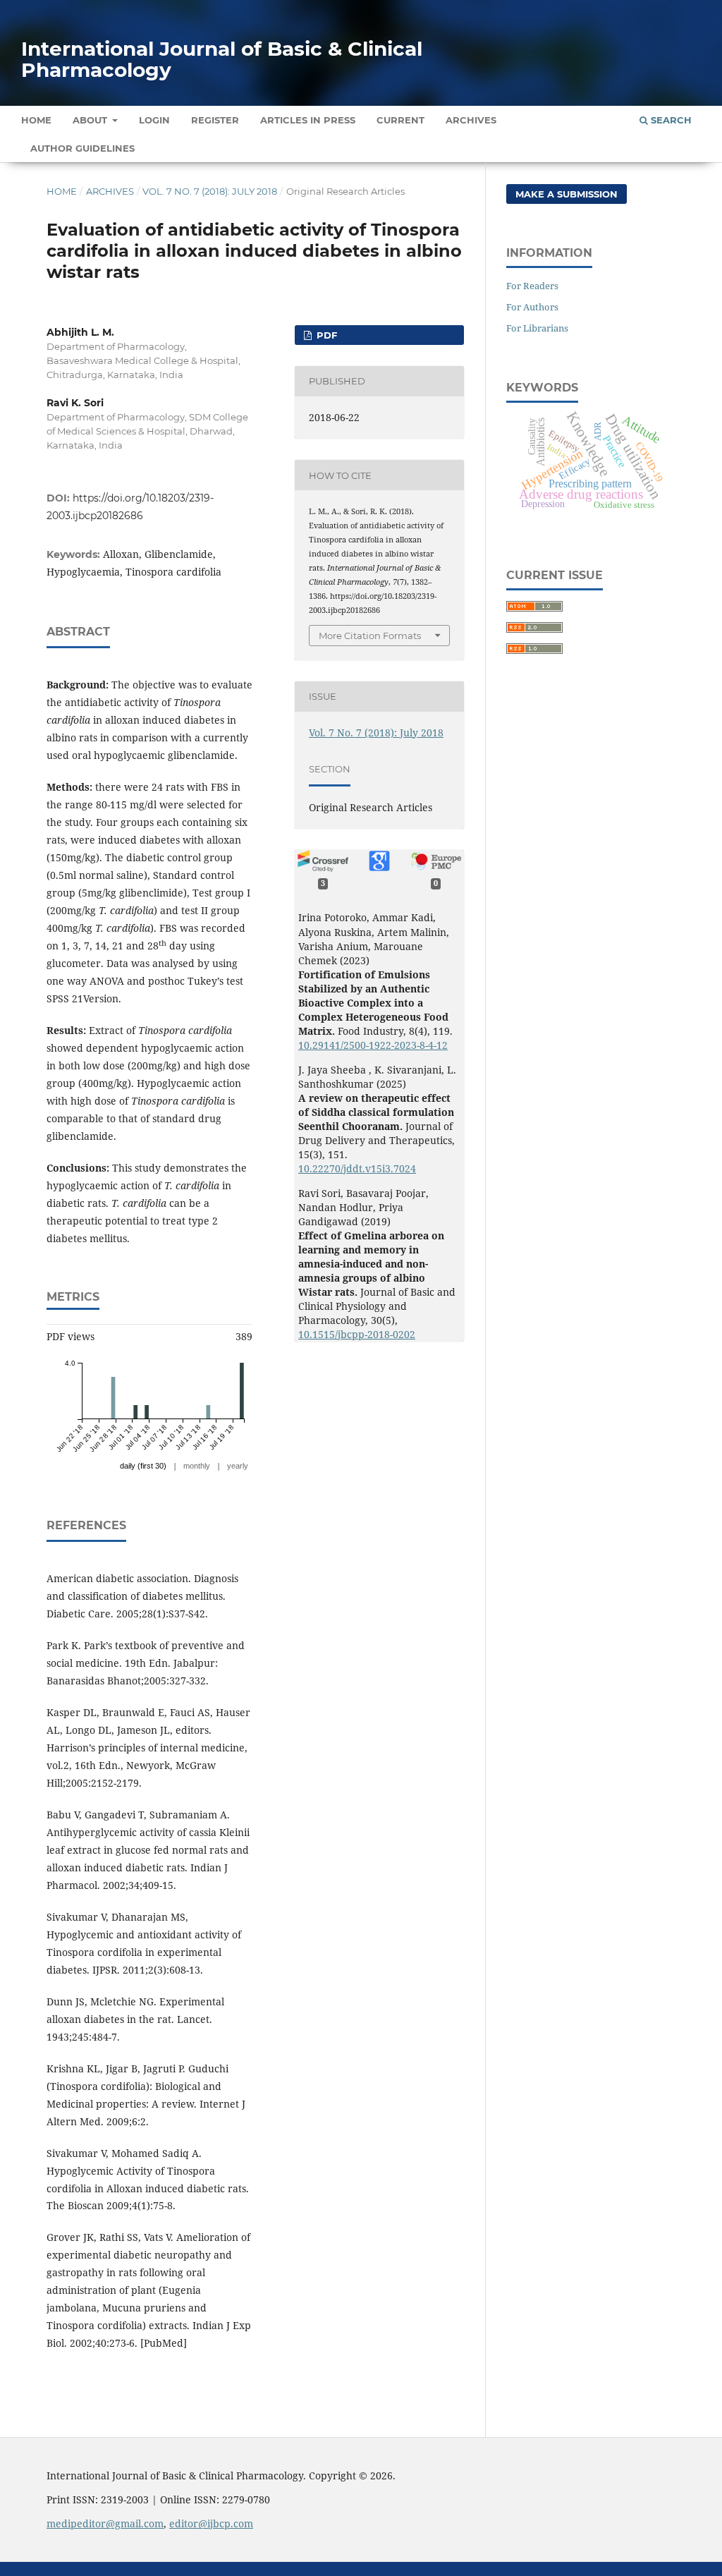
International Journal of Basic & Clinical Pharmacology (222, 59)
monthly (197, 1466)
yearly (238, 1466)
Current (400, 120)
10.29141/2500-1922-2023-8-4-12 (373, 1045)
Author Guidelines (82, 148)
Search (670, 120)
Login (154, 120)
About (91, 120)
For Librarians (537, 328)
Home (36, 120)
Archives (471, 120)
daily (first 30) (143, 1466)
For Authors (532, 307)
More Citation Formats (370, 636)
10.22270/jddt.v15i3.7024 (357, 1168)
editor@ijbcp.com (211, 2523)
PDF (325, 335)
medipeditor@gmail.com (105, 2523)
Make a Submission (567, 194)
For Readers (532, 286)
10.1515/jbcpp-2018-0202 (357, 1334)
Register (215, 120)
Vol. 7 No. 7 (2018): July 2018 (210, 191)
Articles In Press (308, 120)
